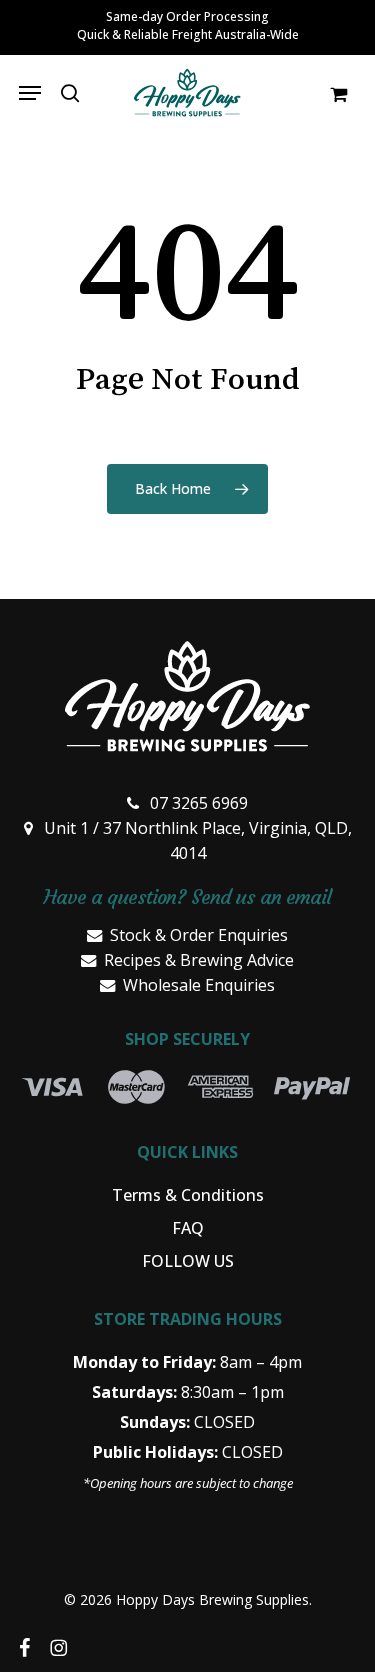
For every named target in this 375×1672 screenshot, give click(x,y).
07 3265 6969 (199, 803)
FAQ (188, 1228)
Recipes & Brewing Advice (199, 960)
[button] (30, 93)
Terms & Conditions (188, 1195)
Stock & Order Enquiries (199, 935)
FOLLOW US (188, 1261)
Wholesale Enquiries (199, 985)
